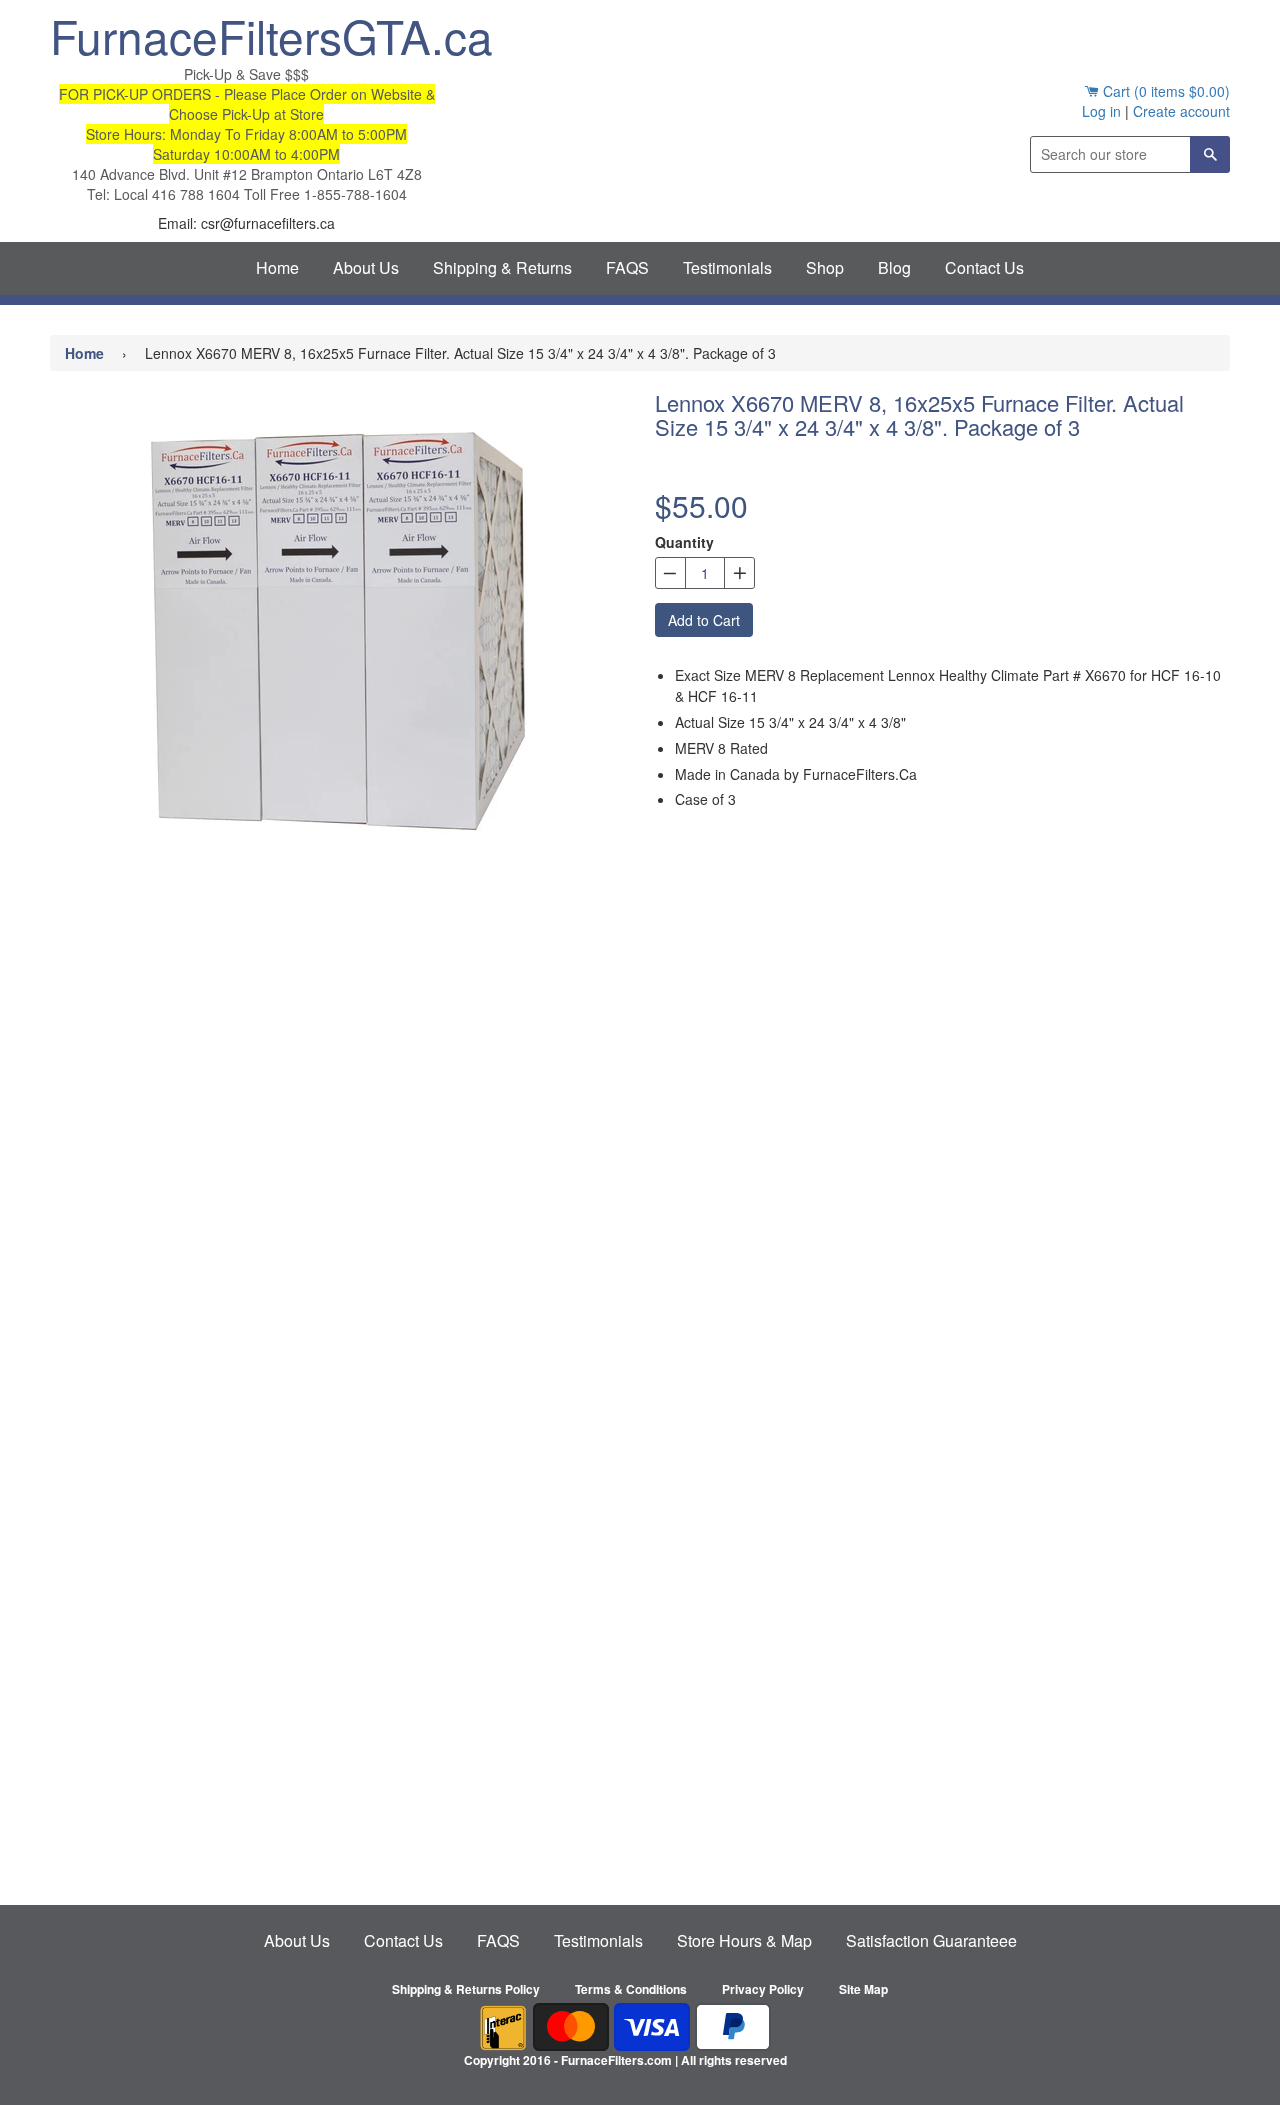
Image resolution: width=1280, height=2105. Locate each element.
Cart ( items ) (1164, 91)
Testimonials (727, 267)
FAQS (627, 267)
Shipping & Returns (502, 267)
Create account (1181, 111)
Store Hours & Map (744, 1940)
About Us (366, 267)
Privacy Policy (763, 1989)
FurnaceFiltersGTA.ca (246, 35)
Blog (894, 267)
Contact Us (984, 267)
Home (277, 267)
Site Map (863, 1989)
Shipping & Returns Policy (466, 1989)
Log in (1101, 111)
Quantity (684, 542)
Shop (825, 267)
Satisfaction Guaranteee (931, 1940)
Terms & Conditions (631, 1989)
